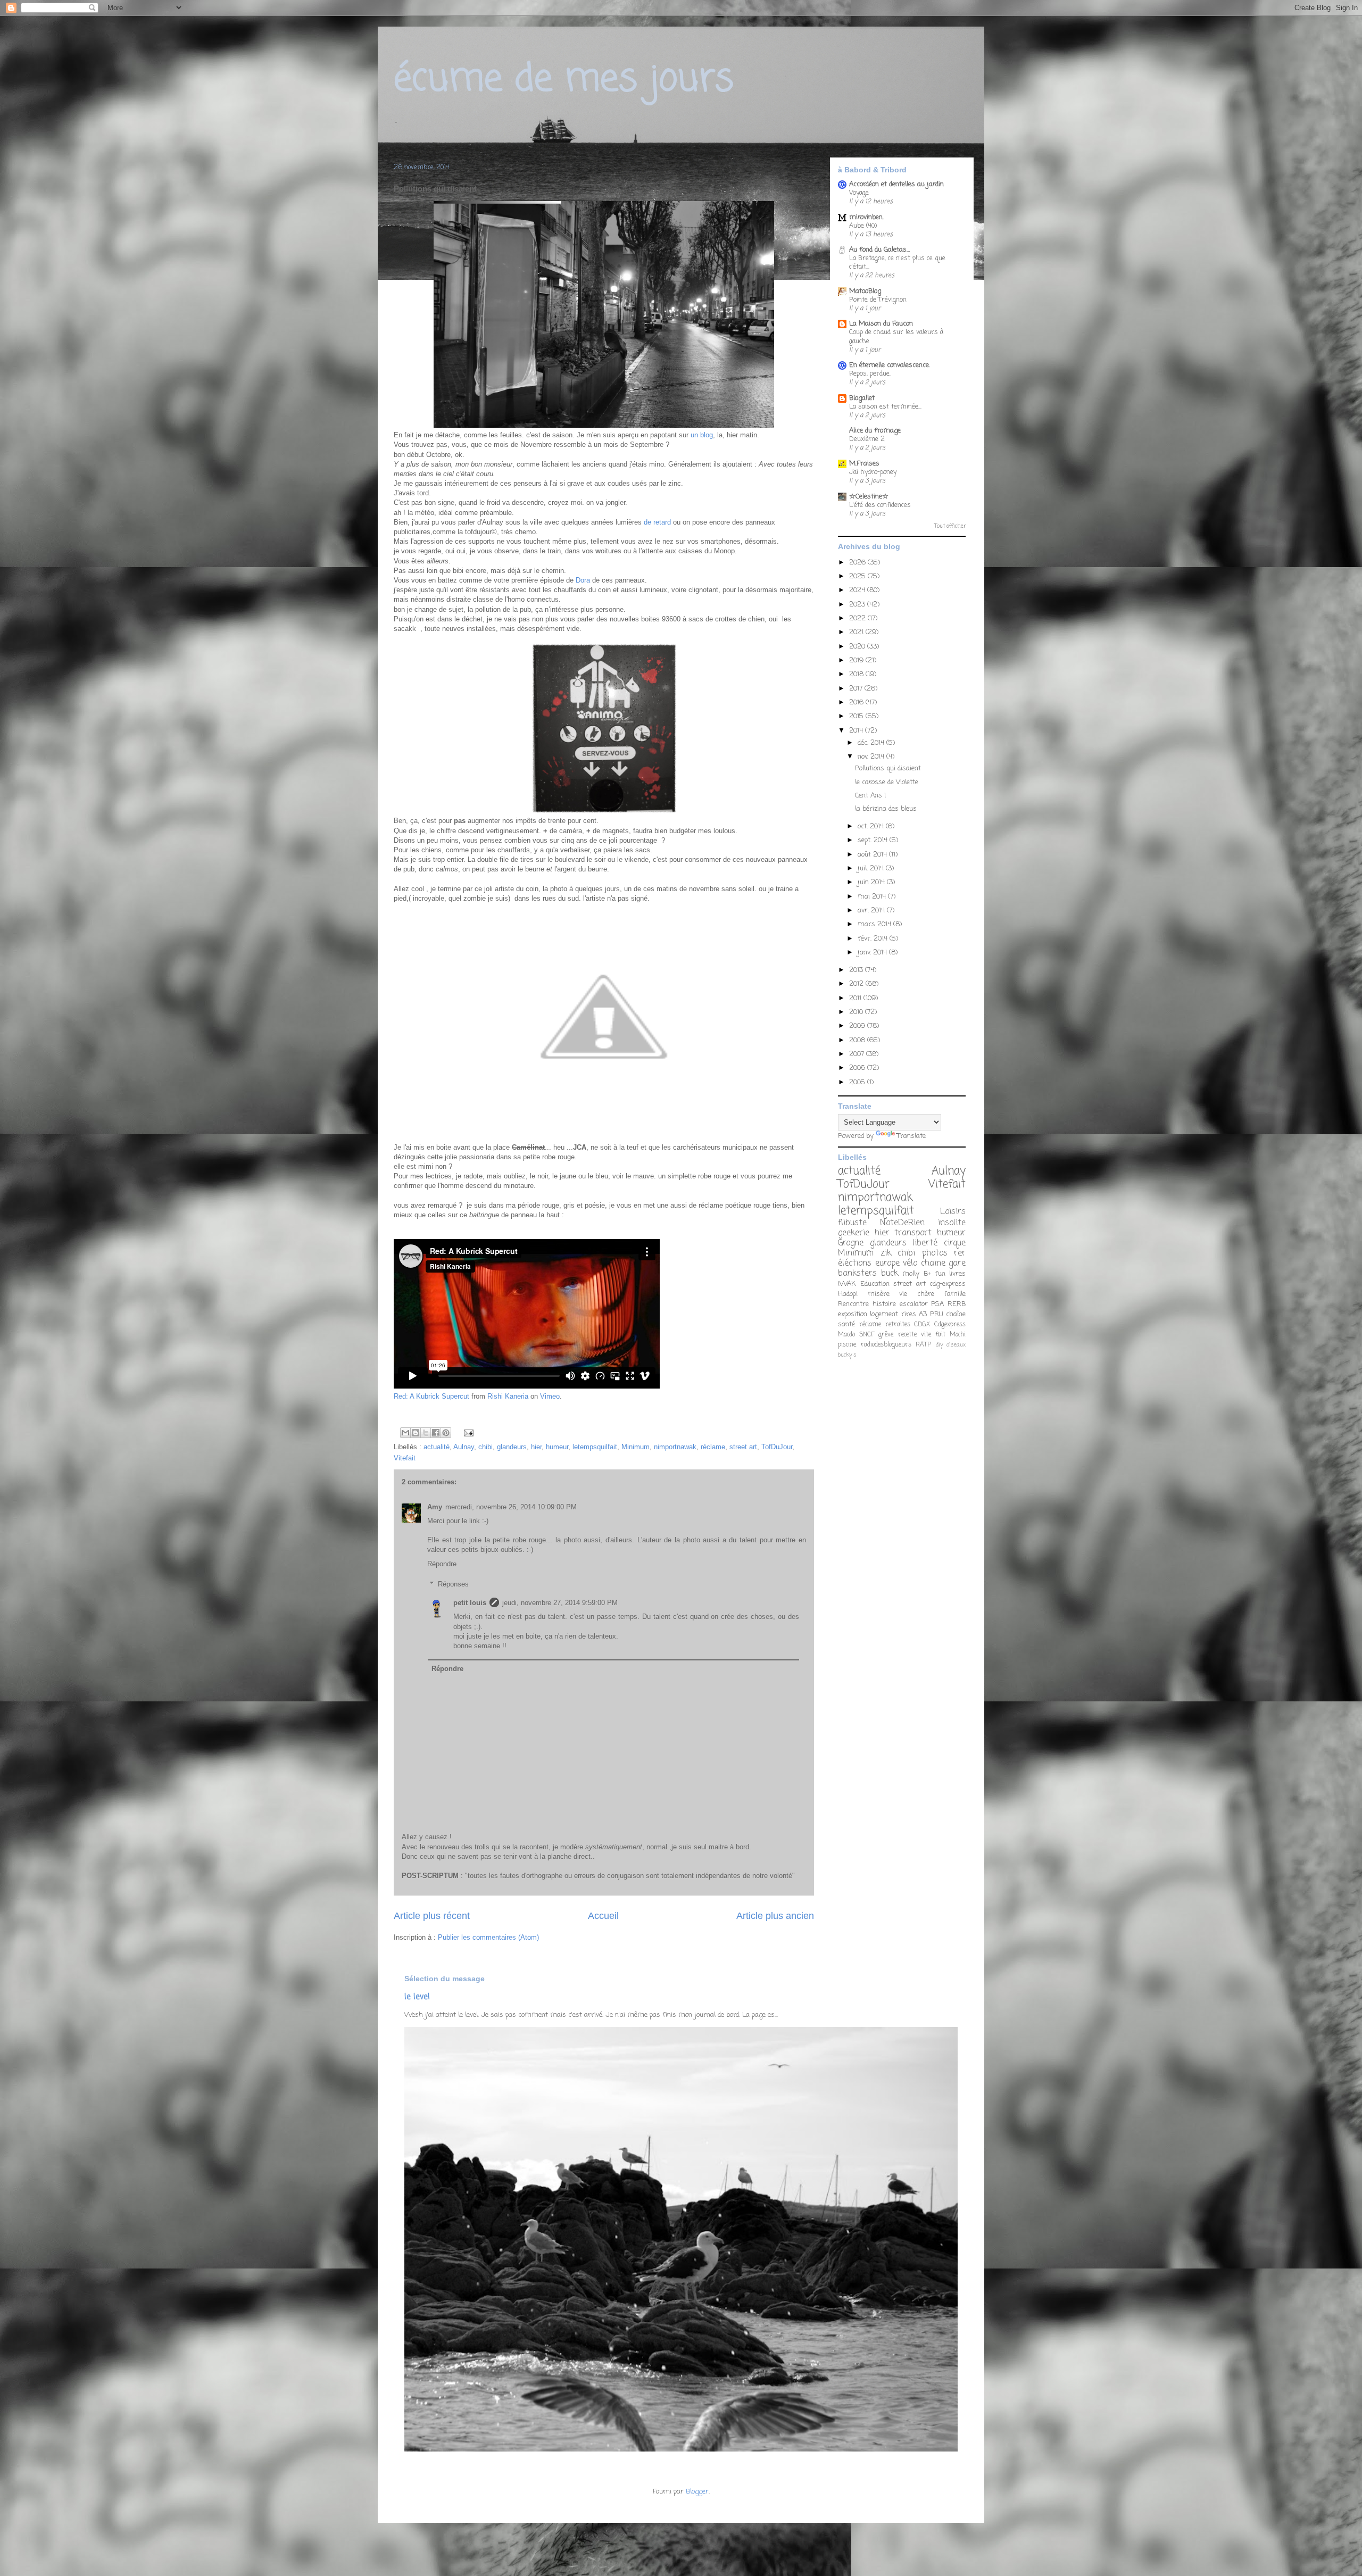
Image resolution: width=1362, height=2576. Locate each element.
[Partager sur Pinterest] (446, 1433)
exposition (853, 1314)
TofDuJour (777, 1447)
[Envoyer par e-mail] (405, 1433)
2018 (857, 674)
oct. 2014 (872, 826)
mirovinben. (866, 217)
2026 (858, 563)
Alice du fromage (875, 431)
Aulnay (464, 1447)
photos (935, 1253)
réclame (713, 1447)
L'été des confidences (880, 505)
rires (909, 1314)
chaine (933, 1264)
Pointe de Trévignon (878, 300)
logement (884, 1314)
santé (846, 1324)
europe (887, 1264)
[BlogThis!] (416, 1433)
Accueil (603, 1916)
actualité (437, 1447)
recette (907, 1335)
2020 (858, 647)
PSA (937, 1304)
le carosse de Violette (887, 782)
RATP (923, 1345)
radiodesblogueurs (886, 1345)
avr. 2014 (872, 911)
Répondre (442, 1564)
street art (743, 1447)
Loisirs (953, 1212)
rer (960, 1253)
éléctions (855, 1264)
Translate (911, 1136)
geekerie (854, 1233)
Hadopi (848, 1294)
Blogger (697, 2492)
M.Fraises (864, 464)
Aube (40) (863, 226)
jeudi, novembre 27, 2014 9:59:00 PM (560, 1603)
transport (913, 1233)
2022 (858, 618)
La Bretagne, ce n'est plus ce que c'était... (897, 263)
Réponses (453, 1584)
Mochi (958, 1335)
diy (939, 1345)
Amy (435, 1507)
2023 (858, 605)
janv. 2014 (873, 953)
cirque (955, 1243)
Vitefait (405, 1458)
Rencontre (853, 1304)
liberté (925, 1243)
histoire (884, 1304)
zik (886, 1253)
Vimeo (550, 1396)
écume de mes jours (564, 80)
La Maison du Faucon (881, 324)
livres (957, 1274)
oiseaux (956, 1345)
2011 (856, 998)
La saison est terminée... (885, 407)
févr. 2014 (874, 939)
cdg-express (948, 1284)
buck (890, 1274)
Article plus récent (432, 1916)
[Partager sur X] (426, 1433)
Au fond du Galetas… (879, 250)
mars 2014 (875, 924)
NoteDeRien (902, 1223)
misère (879, 1294)
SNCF (867, 1335)
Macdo (846, 1335)
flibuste (852, 1223)
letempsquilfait (595, 1447)
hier (536, 1447)
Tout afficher (950, 526)
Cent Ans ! (870, 796)
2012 (857, 984)
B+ (927, 1274)
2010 (857, 1012)
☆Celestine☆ (869, 497)
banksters (857, 1274)
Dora (583, 580)
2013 (857, 970)
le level (417, 1997)
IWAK (847, 1284)
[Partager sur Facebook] (436, 1433)
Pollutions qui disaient (888, 768)
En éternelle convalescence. (890, 365)
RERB (957, 1304)
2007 (858, 1054)
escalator (914, 1304)
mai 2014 (873, 897)
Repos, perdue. (870, 374)
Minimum (636, 1447)
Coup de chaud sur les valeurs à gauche (896, 336)
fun (940, 1274)
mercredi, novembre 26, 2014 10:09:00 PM (511, 1507)
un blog (702, 435)
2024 (858, 590)
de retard (658, 522)
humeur (557, 1447)
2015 (857, 716)
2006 (858, 1068)
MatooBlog (865, 291)
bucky (845, 1355)
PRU (937, 1314)
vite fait (933, 1335)
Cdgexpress (950, 1325)
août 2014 (873, 855)
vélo (910, 1264)
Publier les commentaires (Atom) (488, 1937)
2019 (857, 660)
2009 (858, 1026)
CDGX (922, 1325)
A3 (923, 1314)
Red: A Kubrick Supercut (431, 1396)
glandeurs (512, 1447)
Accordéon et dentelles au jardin (896, 184)
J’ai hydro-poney (873, 472)
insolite (952, 1223)
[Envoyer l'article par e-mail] (467, 1432)
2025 (858, 576)
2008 (858, 1040)
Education (875, 1284)
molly (911, 1274)
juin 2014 (872, 882)
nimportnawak (675, 1447)
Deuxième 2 (867, 439)
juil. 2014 (872, 869)
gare (957, 1264)
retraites (898, 1325)
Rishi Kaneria (508, 1396)
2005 (858, 1082)
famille (955, 1294)
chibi (485, 1447)
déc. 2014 (872, 743)
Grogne (851, 1243)
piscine (847, 1345)
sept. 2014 (874, 840)
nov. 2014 (872, 757)
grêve (886, 1335)
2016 (857, 703)
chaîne (956, 1314)
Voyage (859, 193)
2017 (857, 689)
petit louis (470, 1603)
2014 (857, 731)
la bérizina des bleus (886, 809)
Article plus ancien (775, 1916)
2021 (857, 632)
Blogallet (862, 398)
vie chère (917, 1294)
